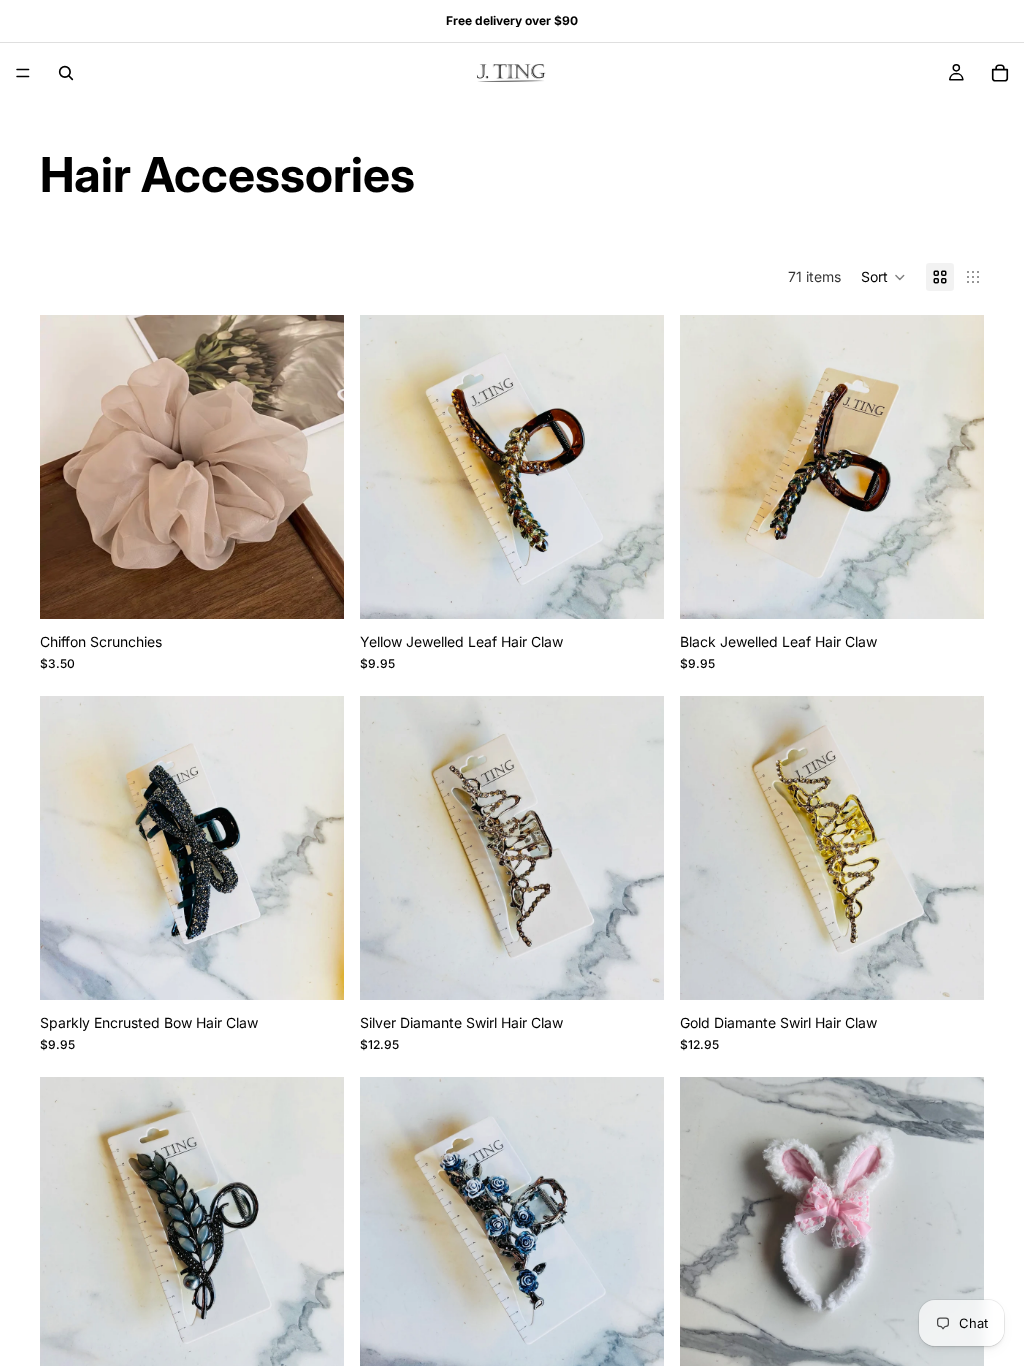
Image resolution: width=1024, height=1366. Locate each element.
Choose (330, 587)
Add (650, 587)
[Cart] (1000, 73)
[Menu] (23, 73)
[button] (883, 277)
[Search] (66, 73)
